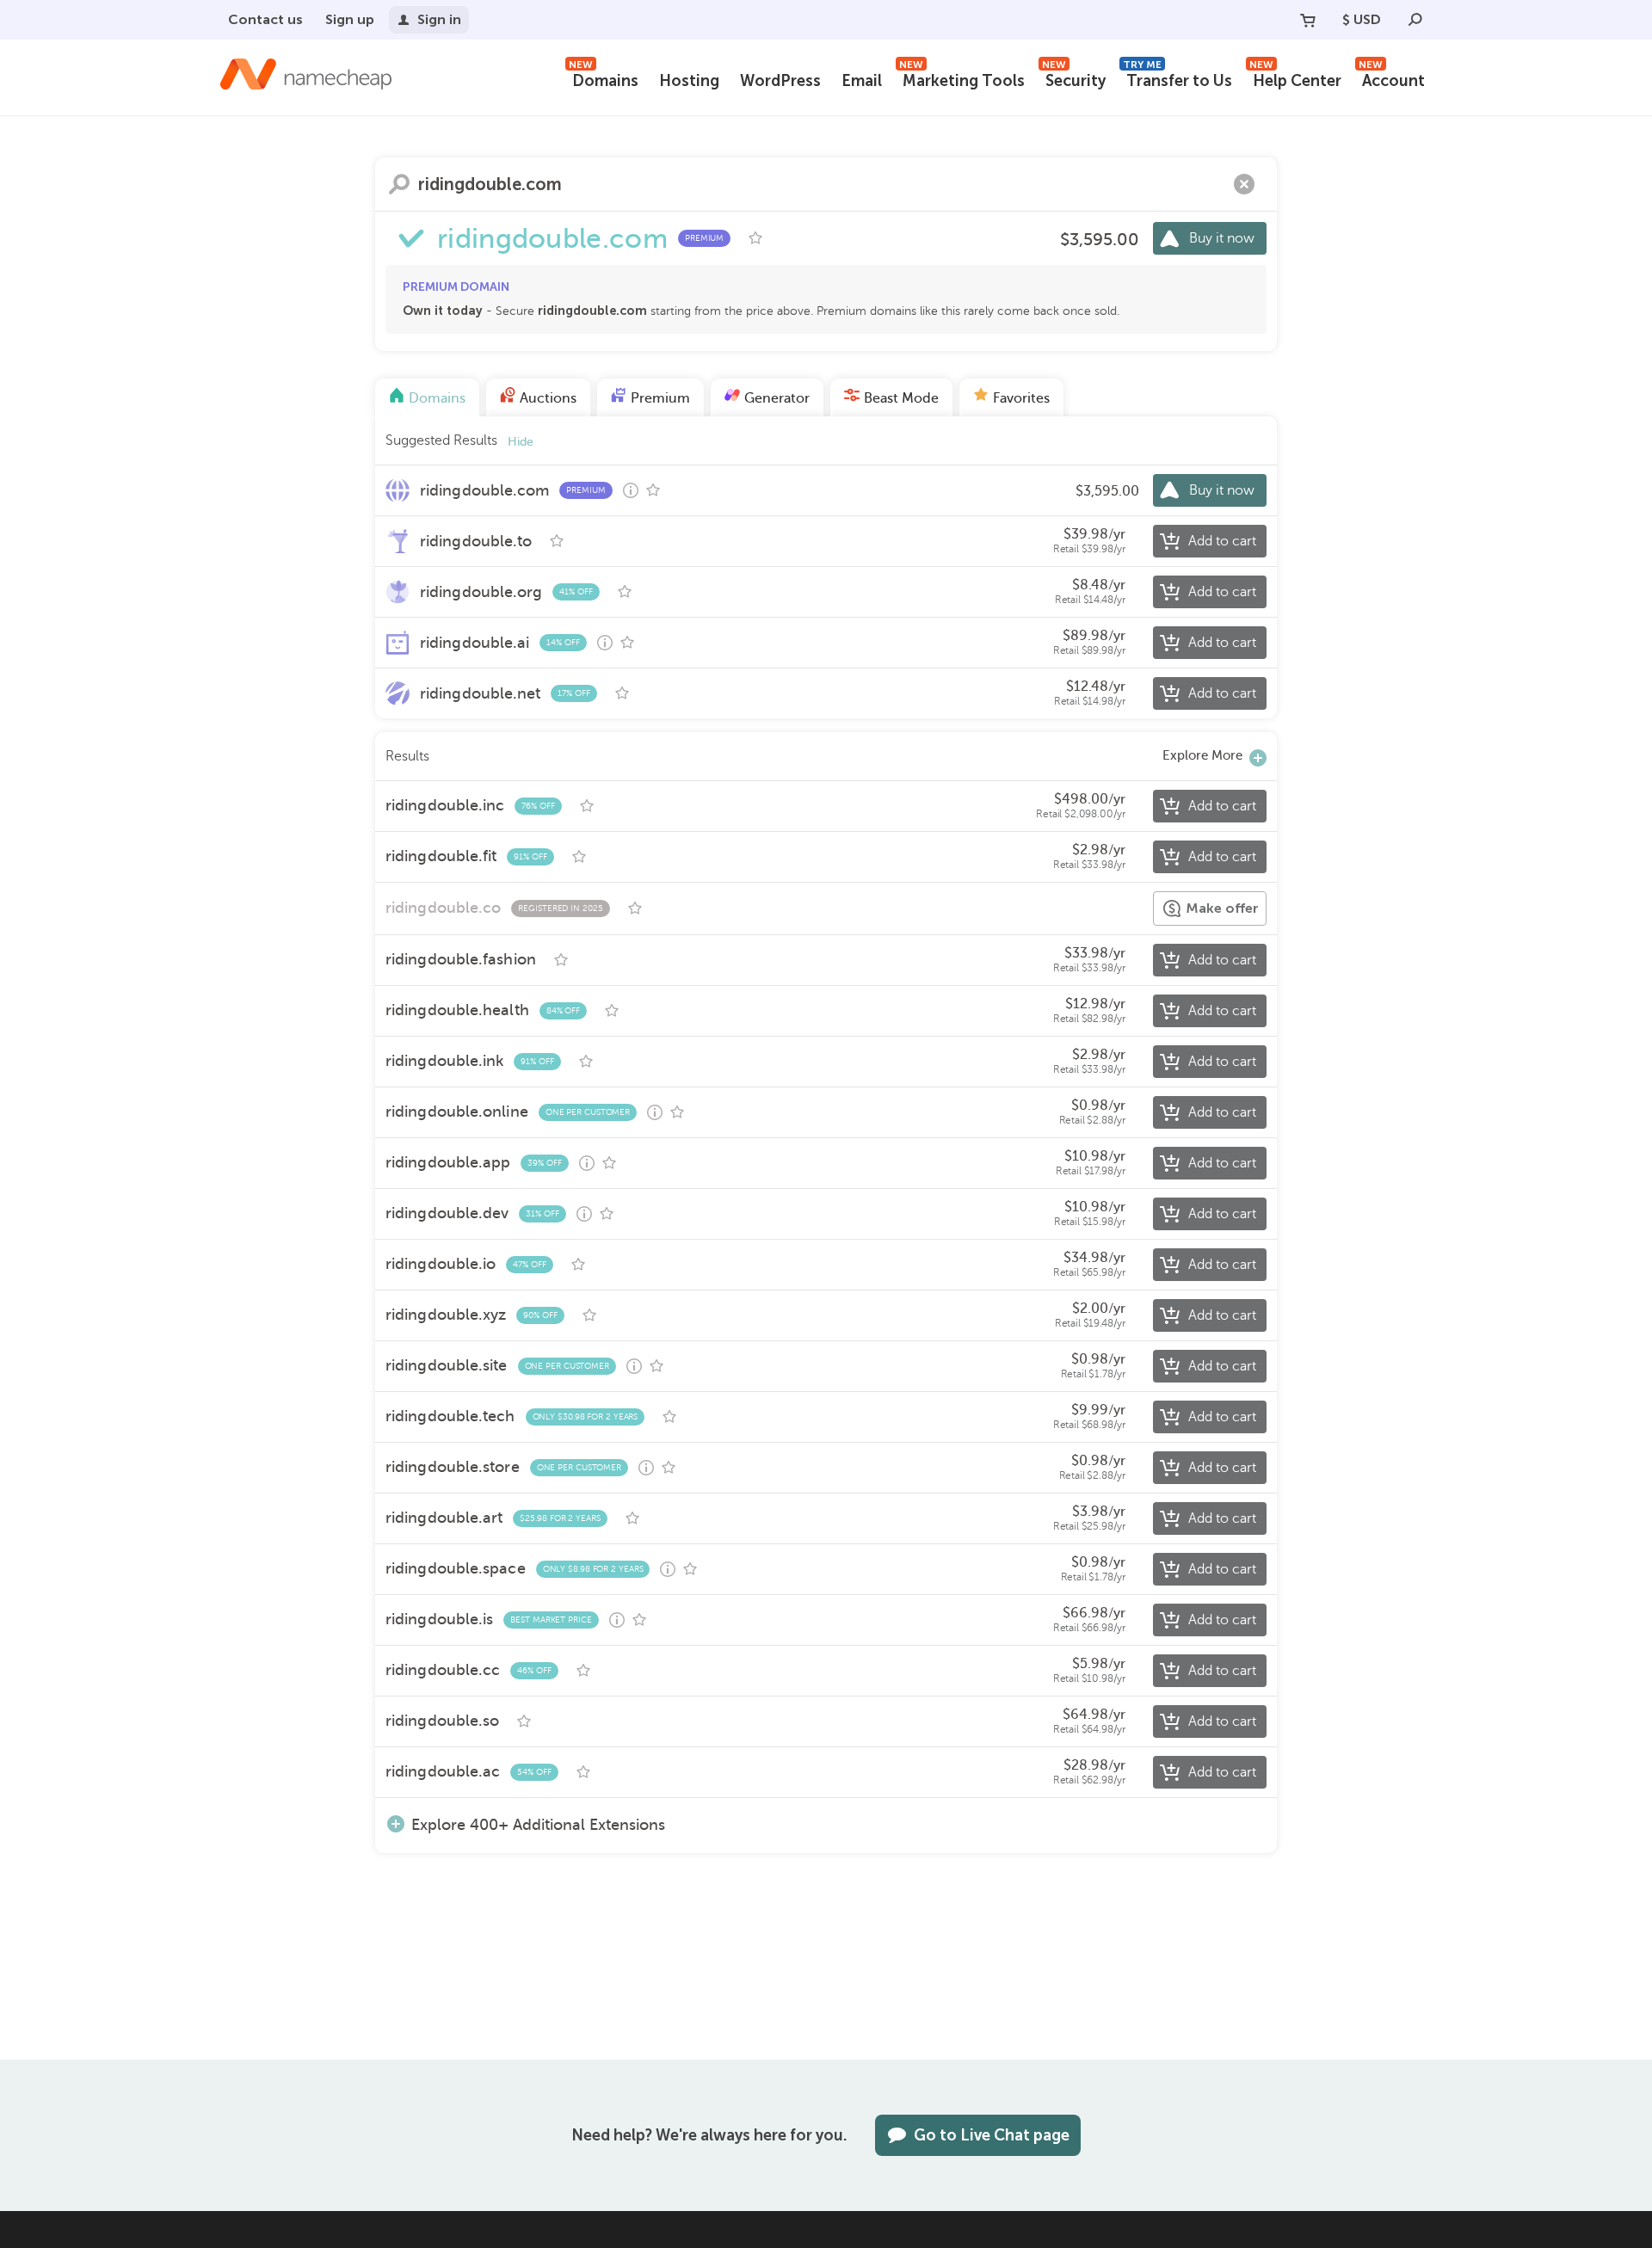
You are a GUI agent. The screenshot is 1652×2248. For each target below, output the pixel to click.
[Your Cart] (1308, 20)
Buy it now (1222, 238)
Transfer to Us (1177, 79)
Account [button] (1392, 79)
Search (399, 184)
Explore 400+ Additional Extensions (538, 1824)
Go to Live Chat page (992, 2135)
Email (862, 81)
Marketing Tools (962, 79)
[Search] (1415, 20)
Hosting (689, 81)
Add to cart (1222, 541)
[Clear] (1244, 184)
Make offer (1222, 908)
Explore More (1202, 755)
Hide (521, 442)
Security (1074, 79)
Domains (604, 79)
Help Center (1295, 79)
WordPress (780, 81)
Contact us (265, 19)
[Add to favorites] (755, 238)
